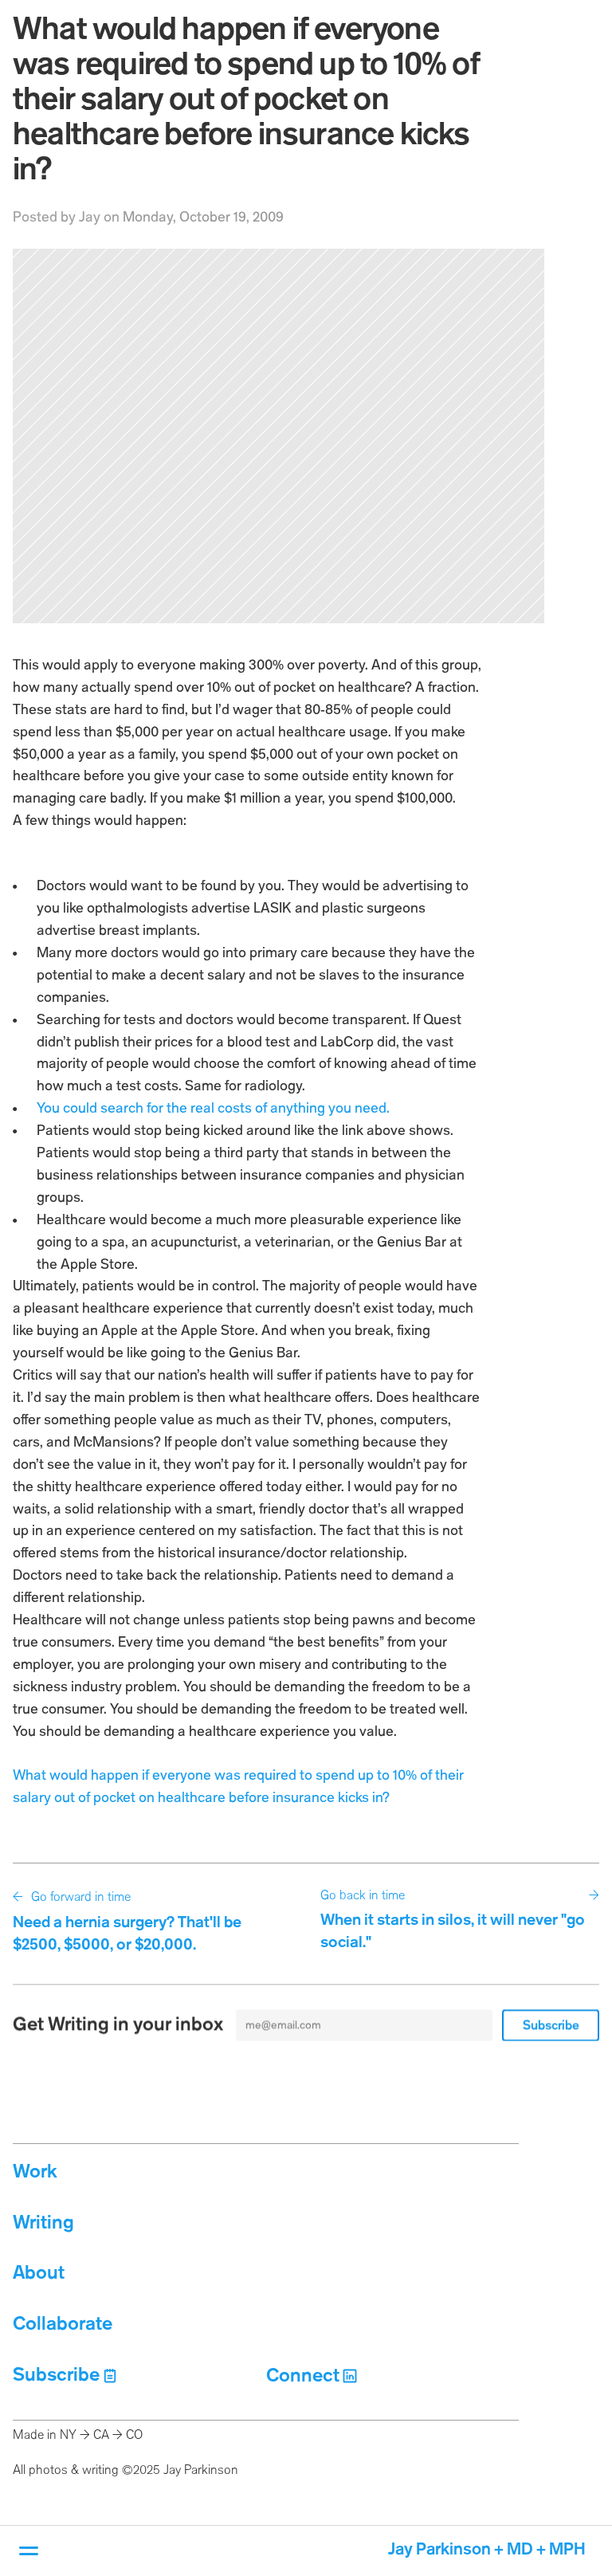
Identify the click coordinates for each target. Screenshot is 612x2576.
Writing (43, 2223)
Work (35, 2172)
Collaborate (63, 2325)
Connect (303, 2376)
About (39, 2274)
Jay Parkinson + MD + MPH (487, 2550)
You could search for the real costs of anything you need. (213, 1109)
